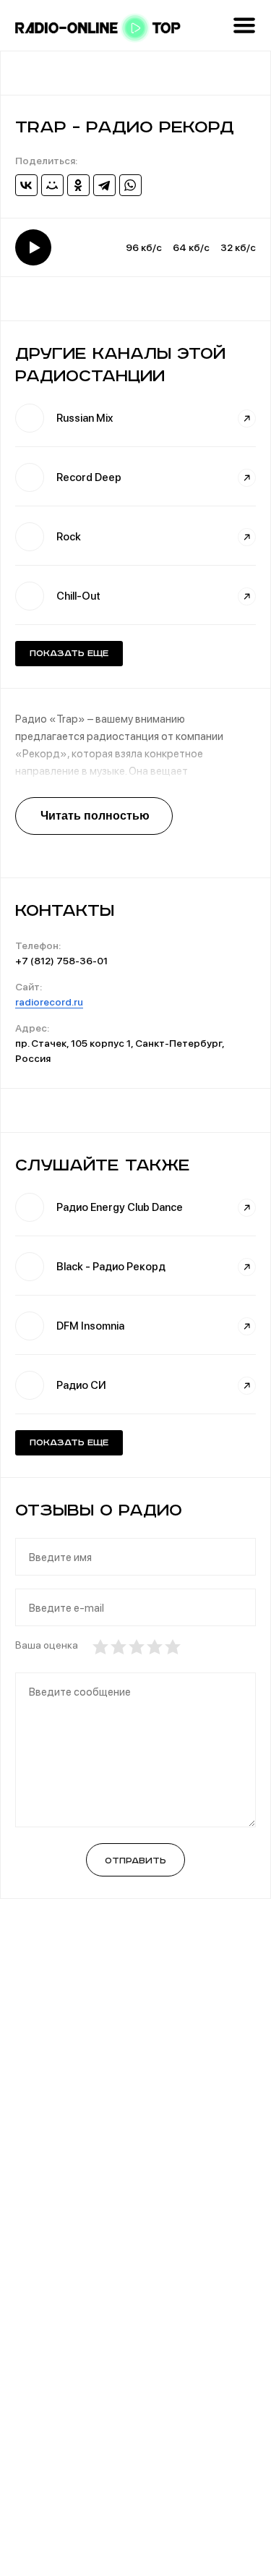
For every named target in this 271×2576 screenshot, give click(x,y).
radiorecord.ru (49, 1002)
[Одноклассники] (78, 185)
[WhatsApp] (130, 185)
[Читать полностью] (94, 816)
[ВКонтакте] (26, 185)
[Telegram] (104, 185)
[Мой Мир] (52, 185)
